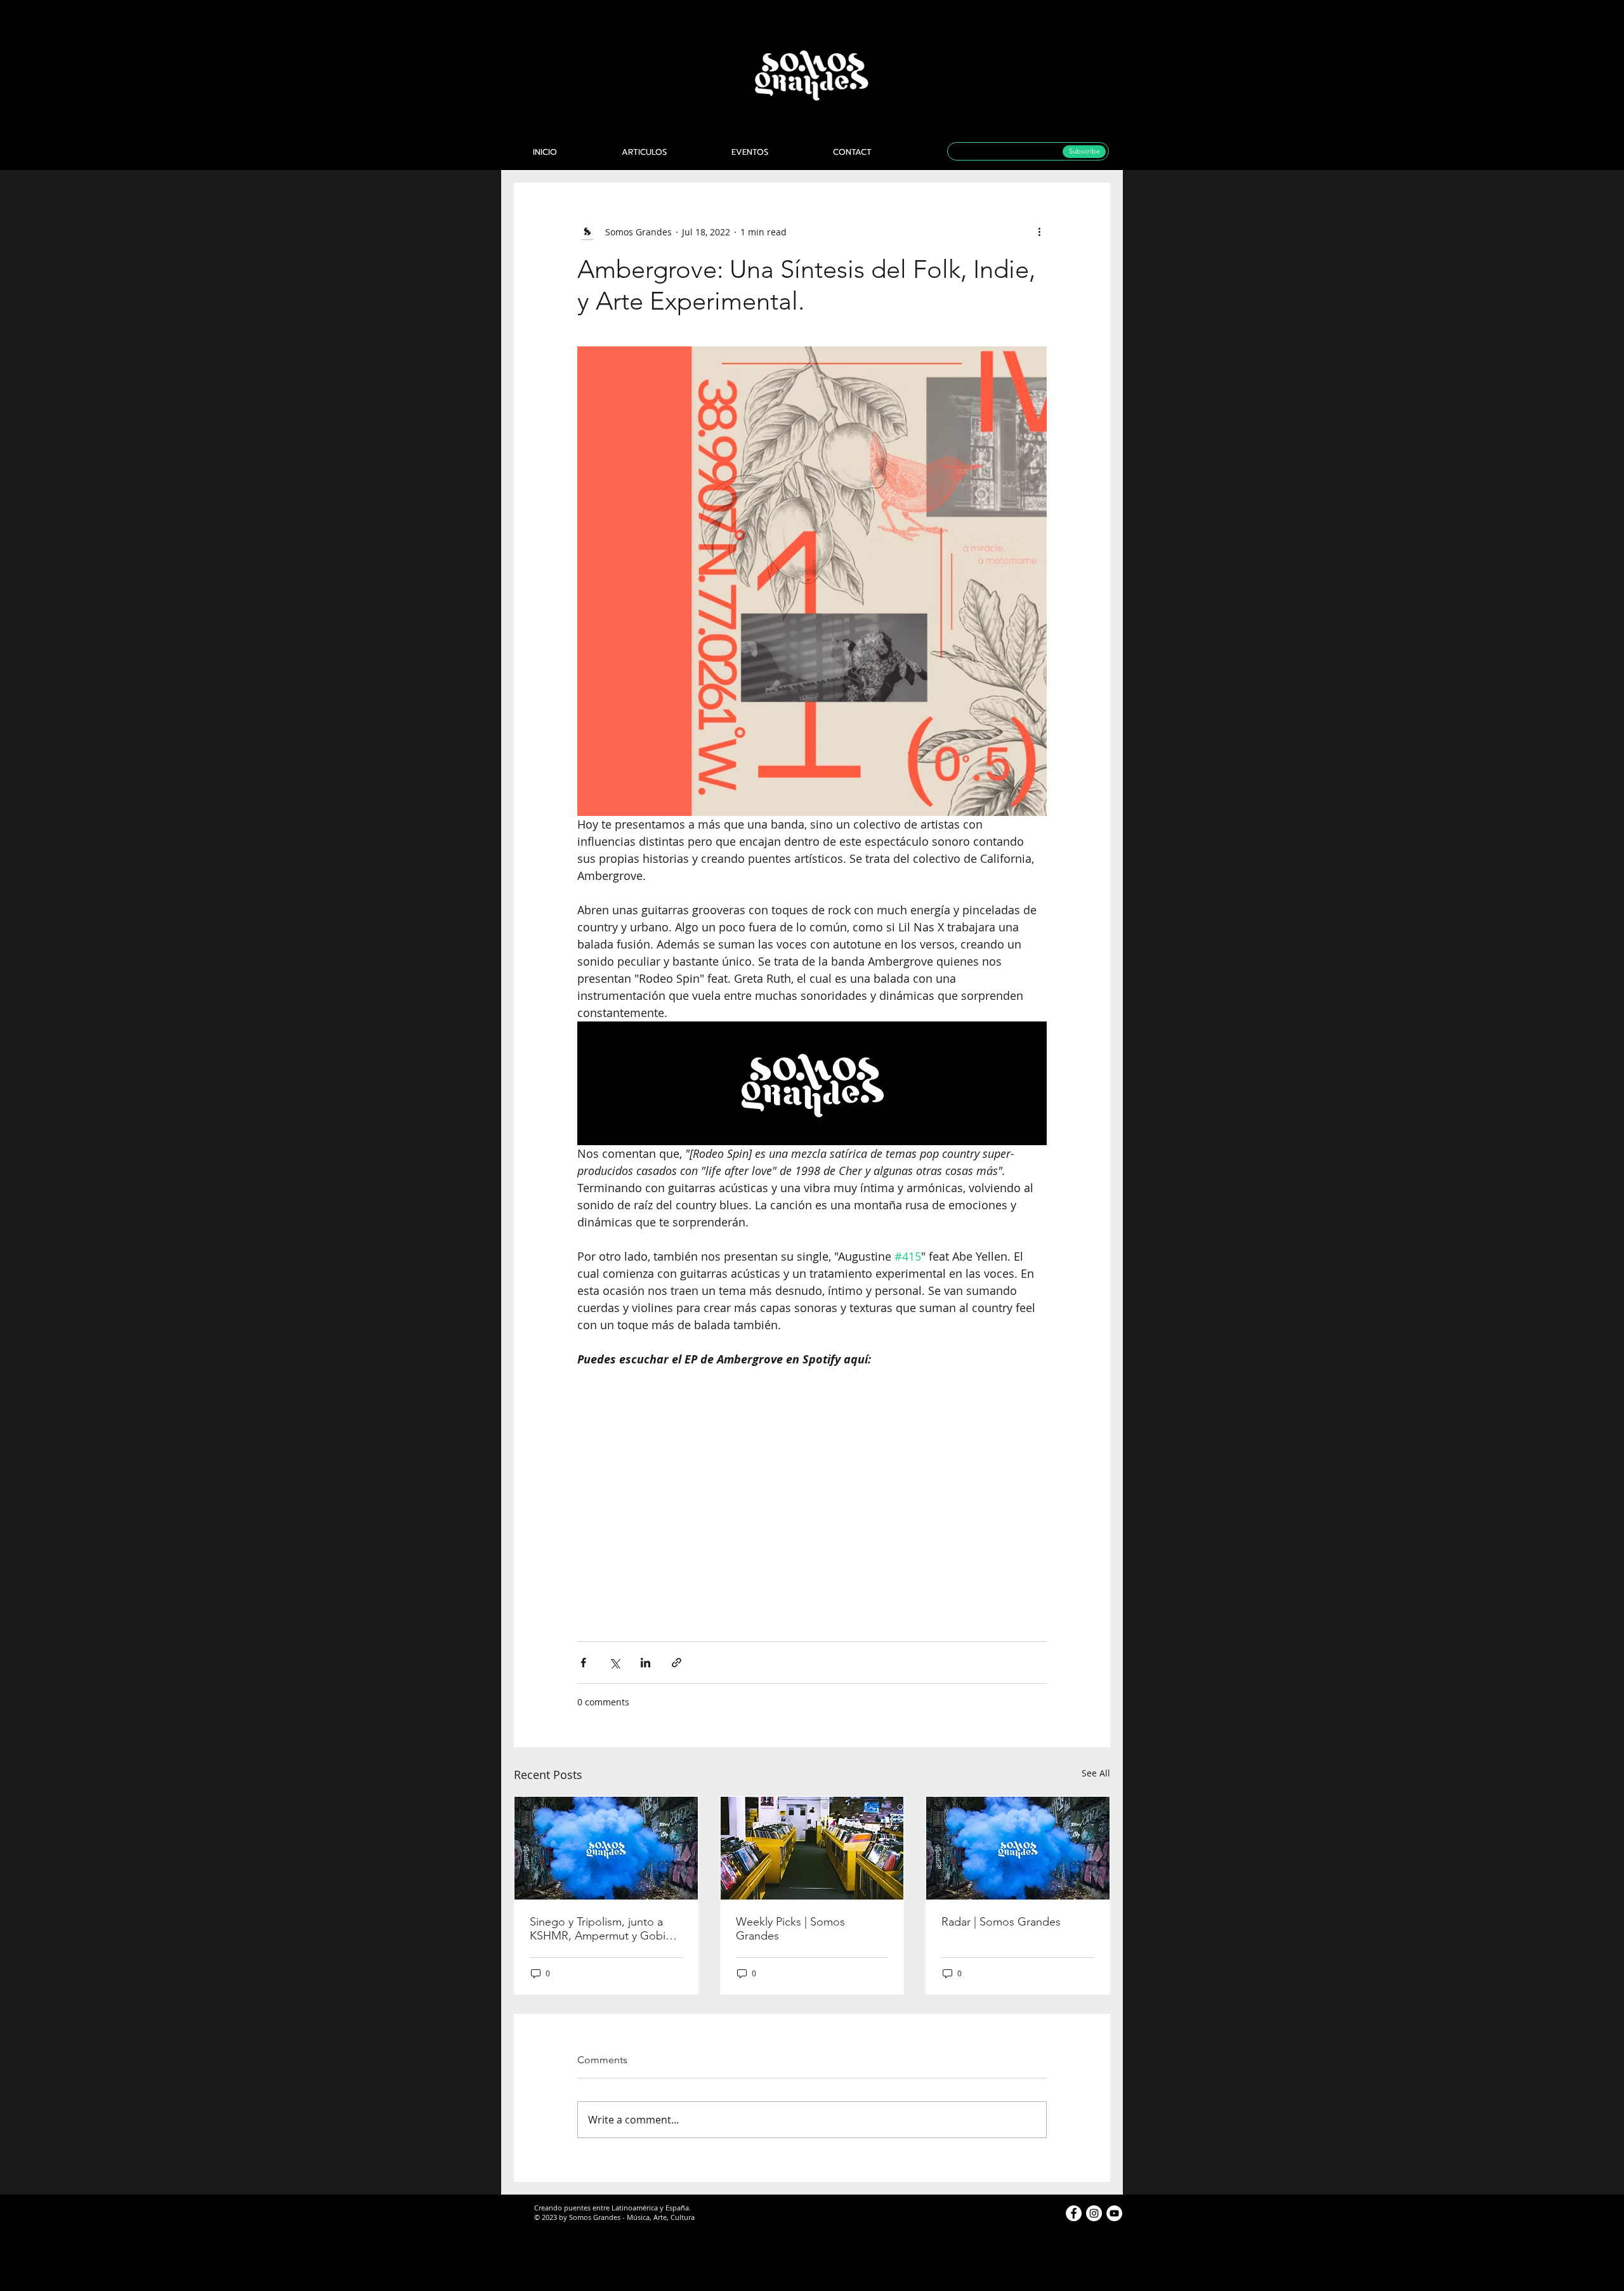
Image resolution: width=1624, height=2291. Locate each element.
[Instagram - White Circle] (1094, 2213)
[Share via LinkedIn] (645, 1663)
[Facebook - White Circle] (1074, 2213)
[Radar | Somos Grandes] (1018, 1848)
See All (1096, 1773)
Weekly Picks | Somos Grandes (790, 1929)
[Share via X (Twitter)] (614, 1663)
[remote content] (812, 1490)
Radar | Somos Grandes (1001, 1922)
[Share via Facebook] (583, 1663)
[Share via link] (677, 1663)
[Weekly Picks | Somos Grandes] (812, 1848)
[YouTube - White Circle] (1114, 2213)
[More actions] (1039, 232)
